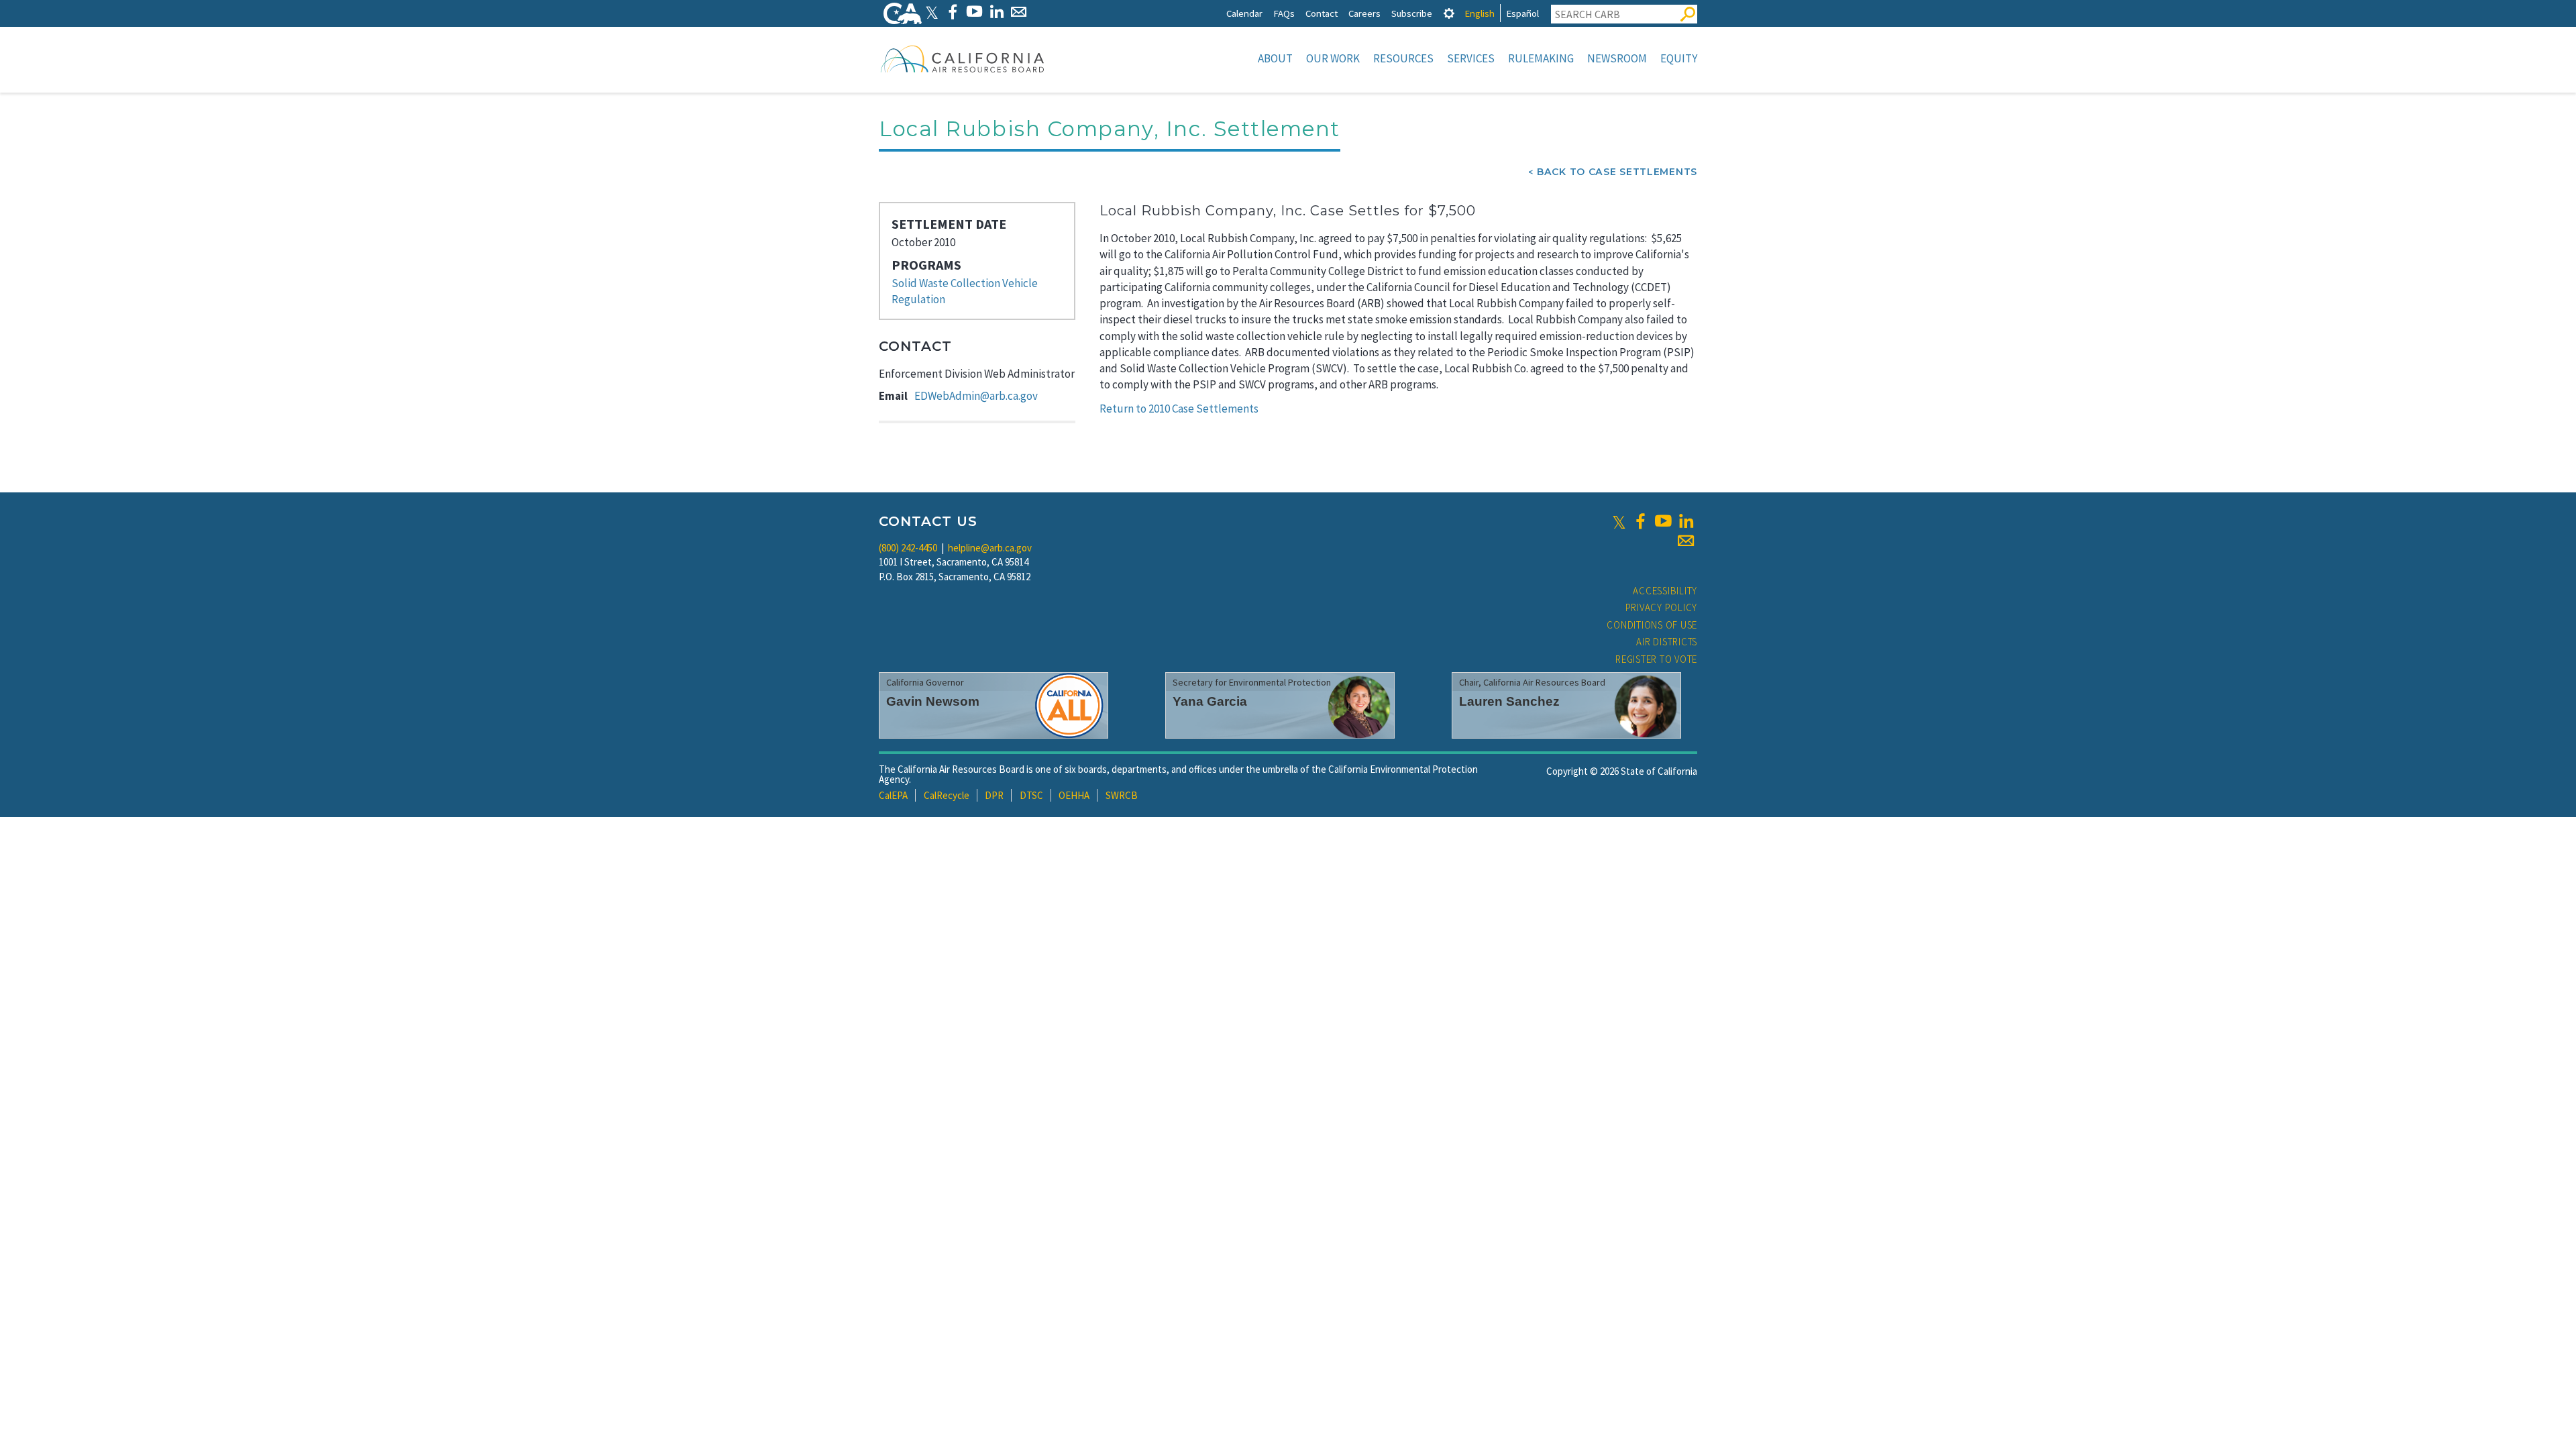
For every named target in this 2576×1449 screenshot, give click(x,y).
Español (1522, 13)
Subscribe (1412, 13)
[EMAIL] (1019, 12)
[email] (1686, 541)
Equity (1679, 58)
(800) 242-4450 (908, 548)
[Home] (963, 58)
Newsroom (1617, 58)
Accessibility (1665, 591)
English (1480, 13)
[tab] (1449, 13)
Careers (1364, 13)
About (1275, 58)
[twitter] (1619, 521)
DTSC (1031, 795)
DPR (994, 795)
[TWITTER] (932, 12)
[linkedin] (1686, 521)
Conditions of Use (1652, 625)
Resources (1403, 58)
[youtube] (1663, 521)
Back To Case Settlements (1617, 172)
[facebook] (1640, 521)
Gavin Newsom (933, 701)
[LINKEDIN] (997, 12)
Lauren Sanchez (1509, 701)
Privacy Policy (1662, 607)
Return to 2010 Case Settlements (1179, 409)
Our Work (1333, 58)
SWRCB (1122, 795)
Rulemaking (1541, 58)
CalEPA (893, 795)
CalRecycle (947, 795)
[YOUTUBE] (974, 12)
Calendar (1244, 13)
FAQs (1284, 13)
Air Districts (1667, 642)
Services (1471, 58)
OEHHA (1074, 795)
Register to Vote (1656, 659)
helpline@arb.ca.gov (990, 548)
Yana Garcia (1210, 701)
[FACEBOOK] (952, 12)
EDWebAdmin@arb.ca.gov (976, 396)
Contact (1322, 13)
